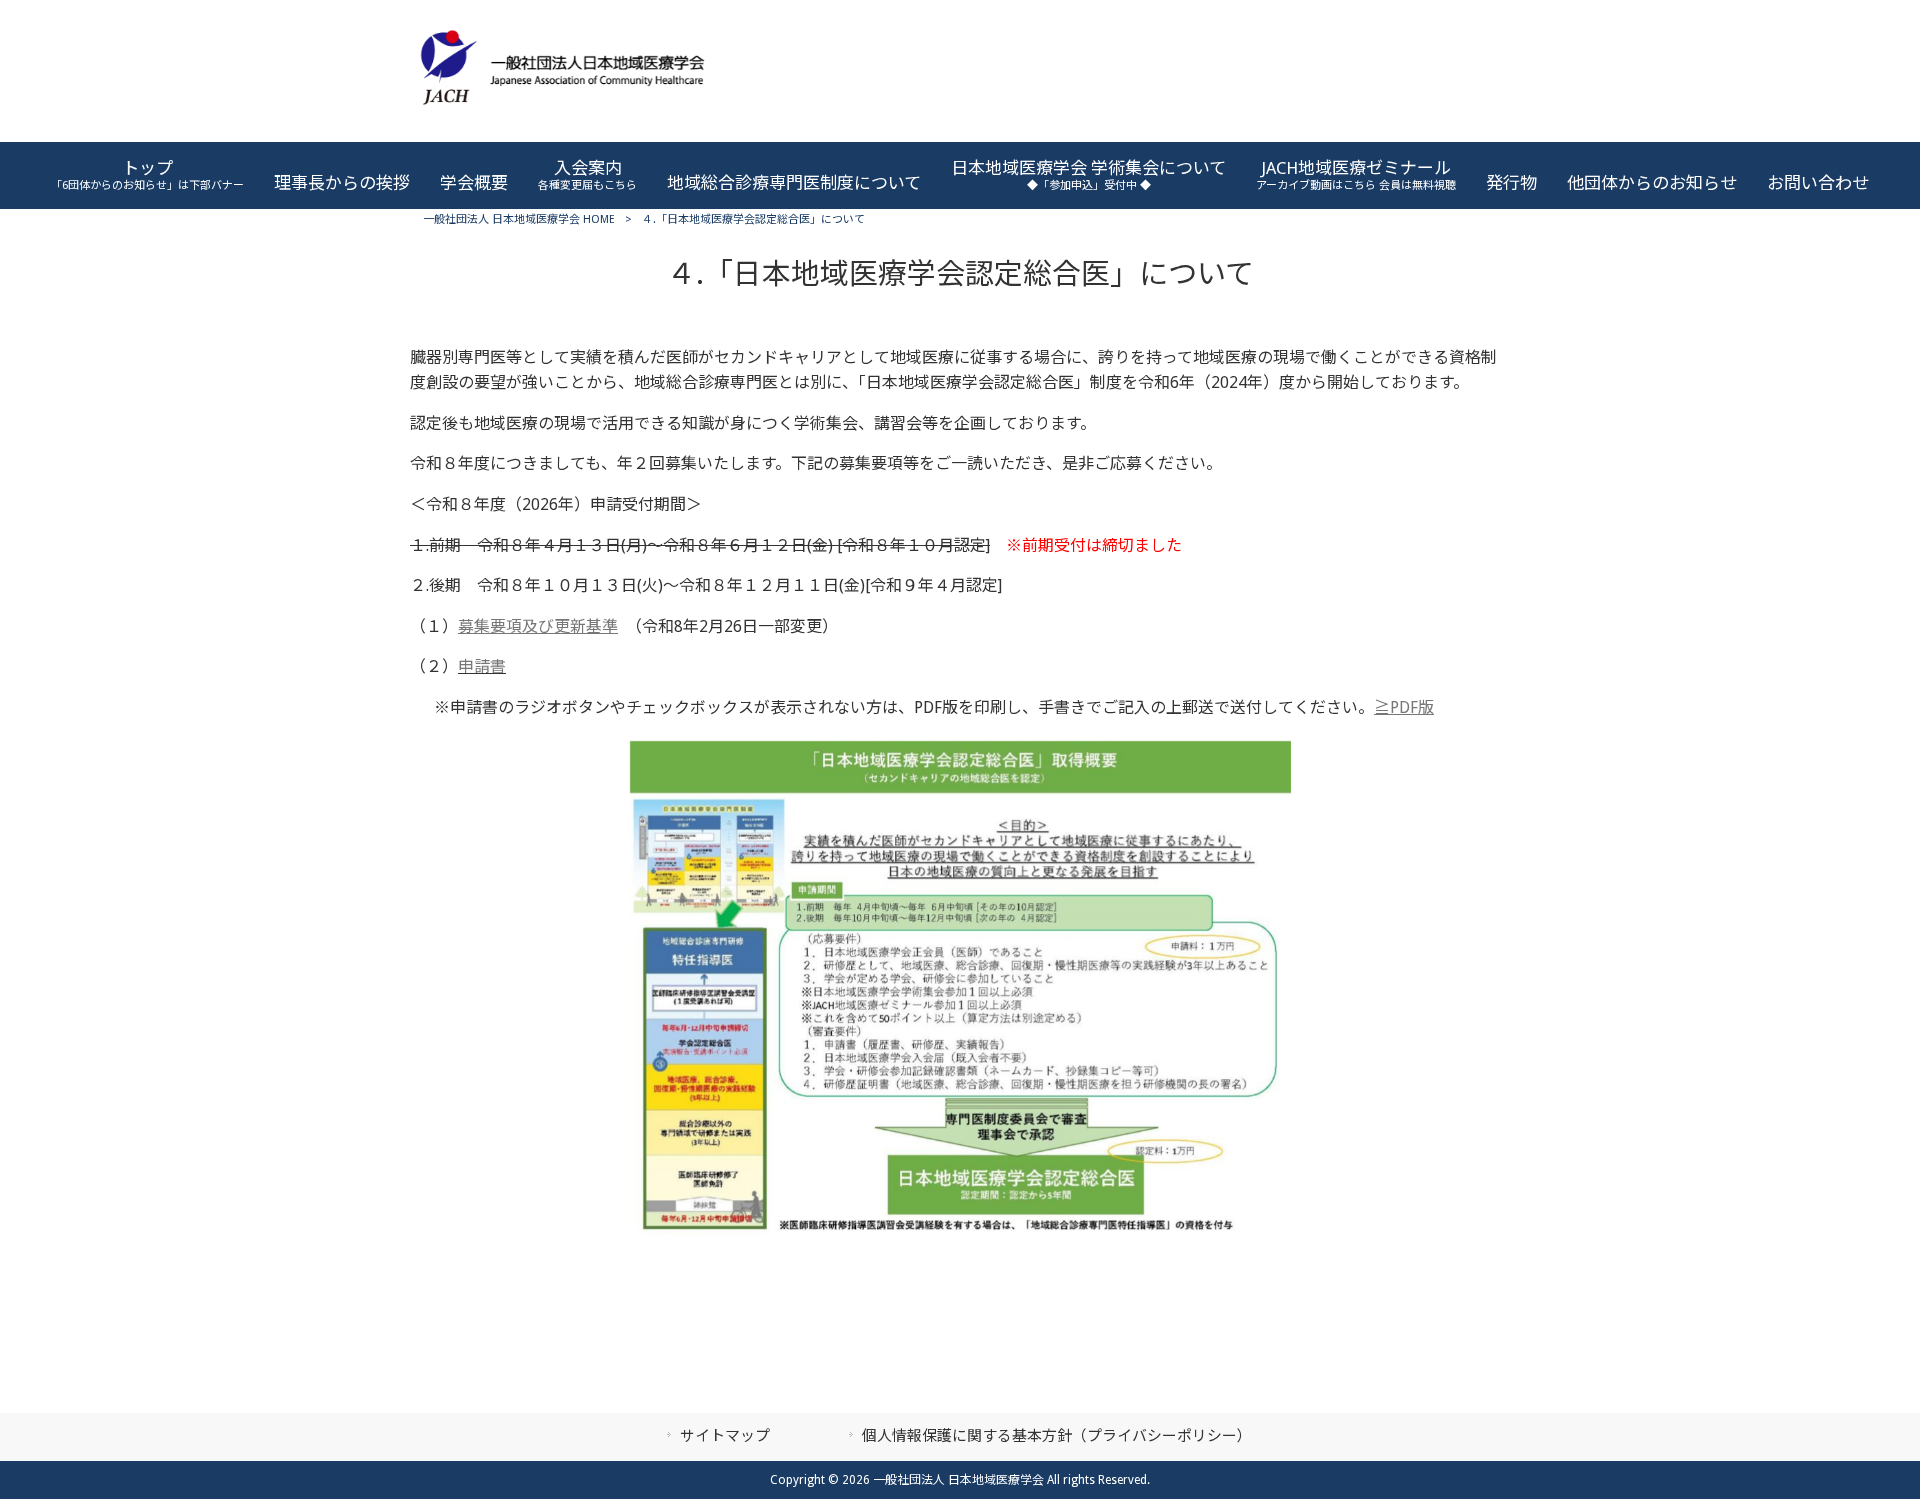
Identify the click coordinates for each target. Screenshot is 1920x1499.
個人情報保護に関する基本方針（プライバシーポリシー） (1057, 1436)
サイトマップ (725, 1436)
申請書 (482, 666)
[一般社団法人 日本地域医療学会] (562, 119)
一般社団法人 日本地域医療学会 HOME (519, 219)
